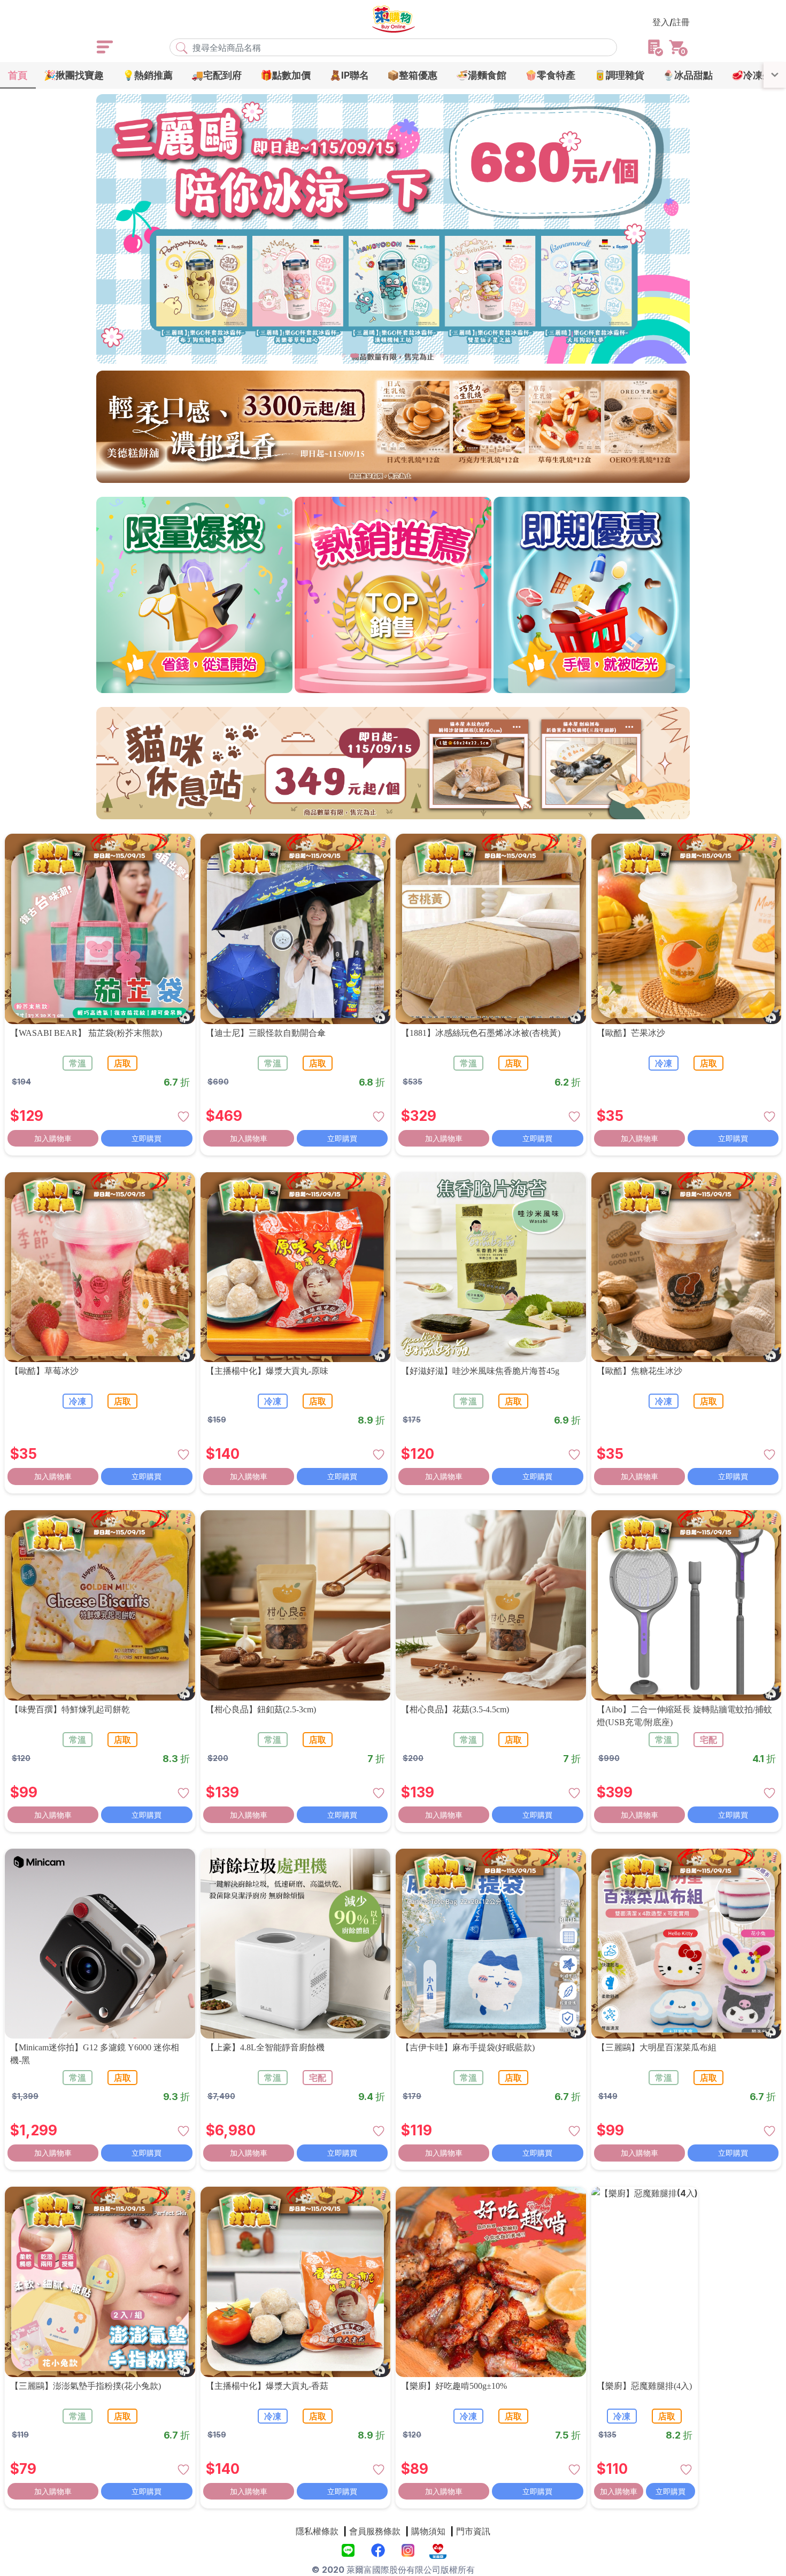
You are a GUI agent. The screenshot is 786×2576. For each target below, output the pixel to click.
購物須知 (428, 2531)
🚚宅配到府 (217, 75)
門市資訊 (473, 2531)
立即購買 (147, 1138)
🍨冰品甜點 (688, 75)
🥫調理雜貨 (619, 75)
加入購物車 (53, 1138)
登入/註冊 (671, 22)
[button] (344, 356)
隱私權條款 (317, 2531)
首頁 (18, 75)
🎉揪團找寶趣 (74, 75)
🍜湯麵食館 (481, 75)
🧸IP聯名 (349, 75)
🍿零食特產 (550, 75)
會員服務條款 (375, 2531)
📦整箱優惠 (412, 75)
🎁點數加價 (286, 75)
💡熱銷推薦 (148, 75)
